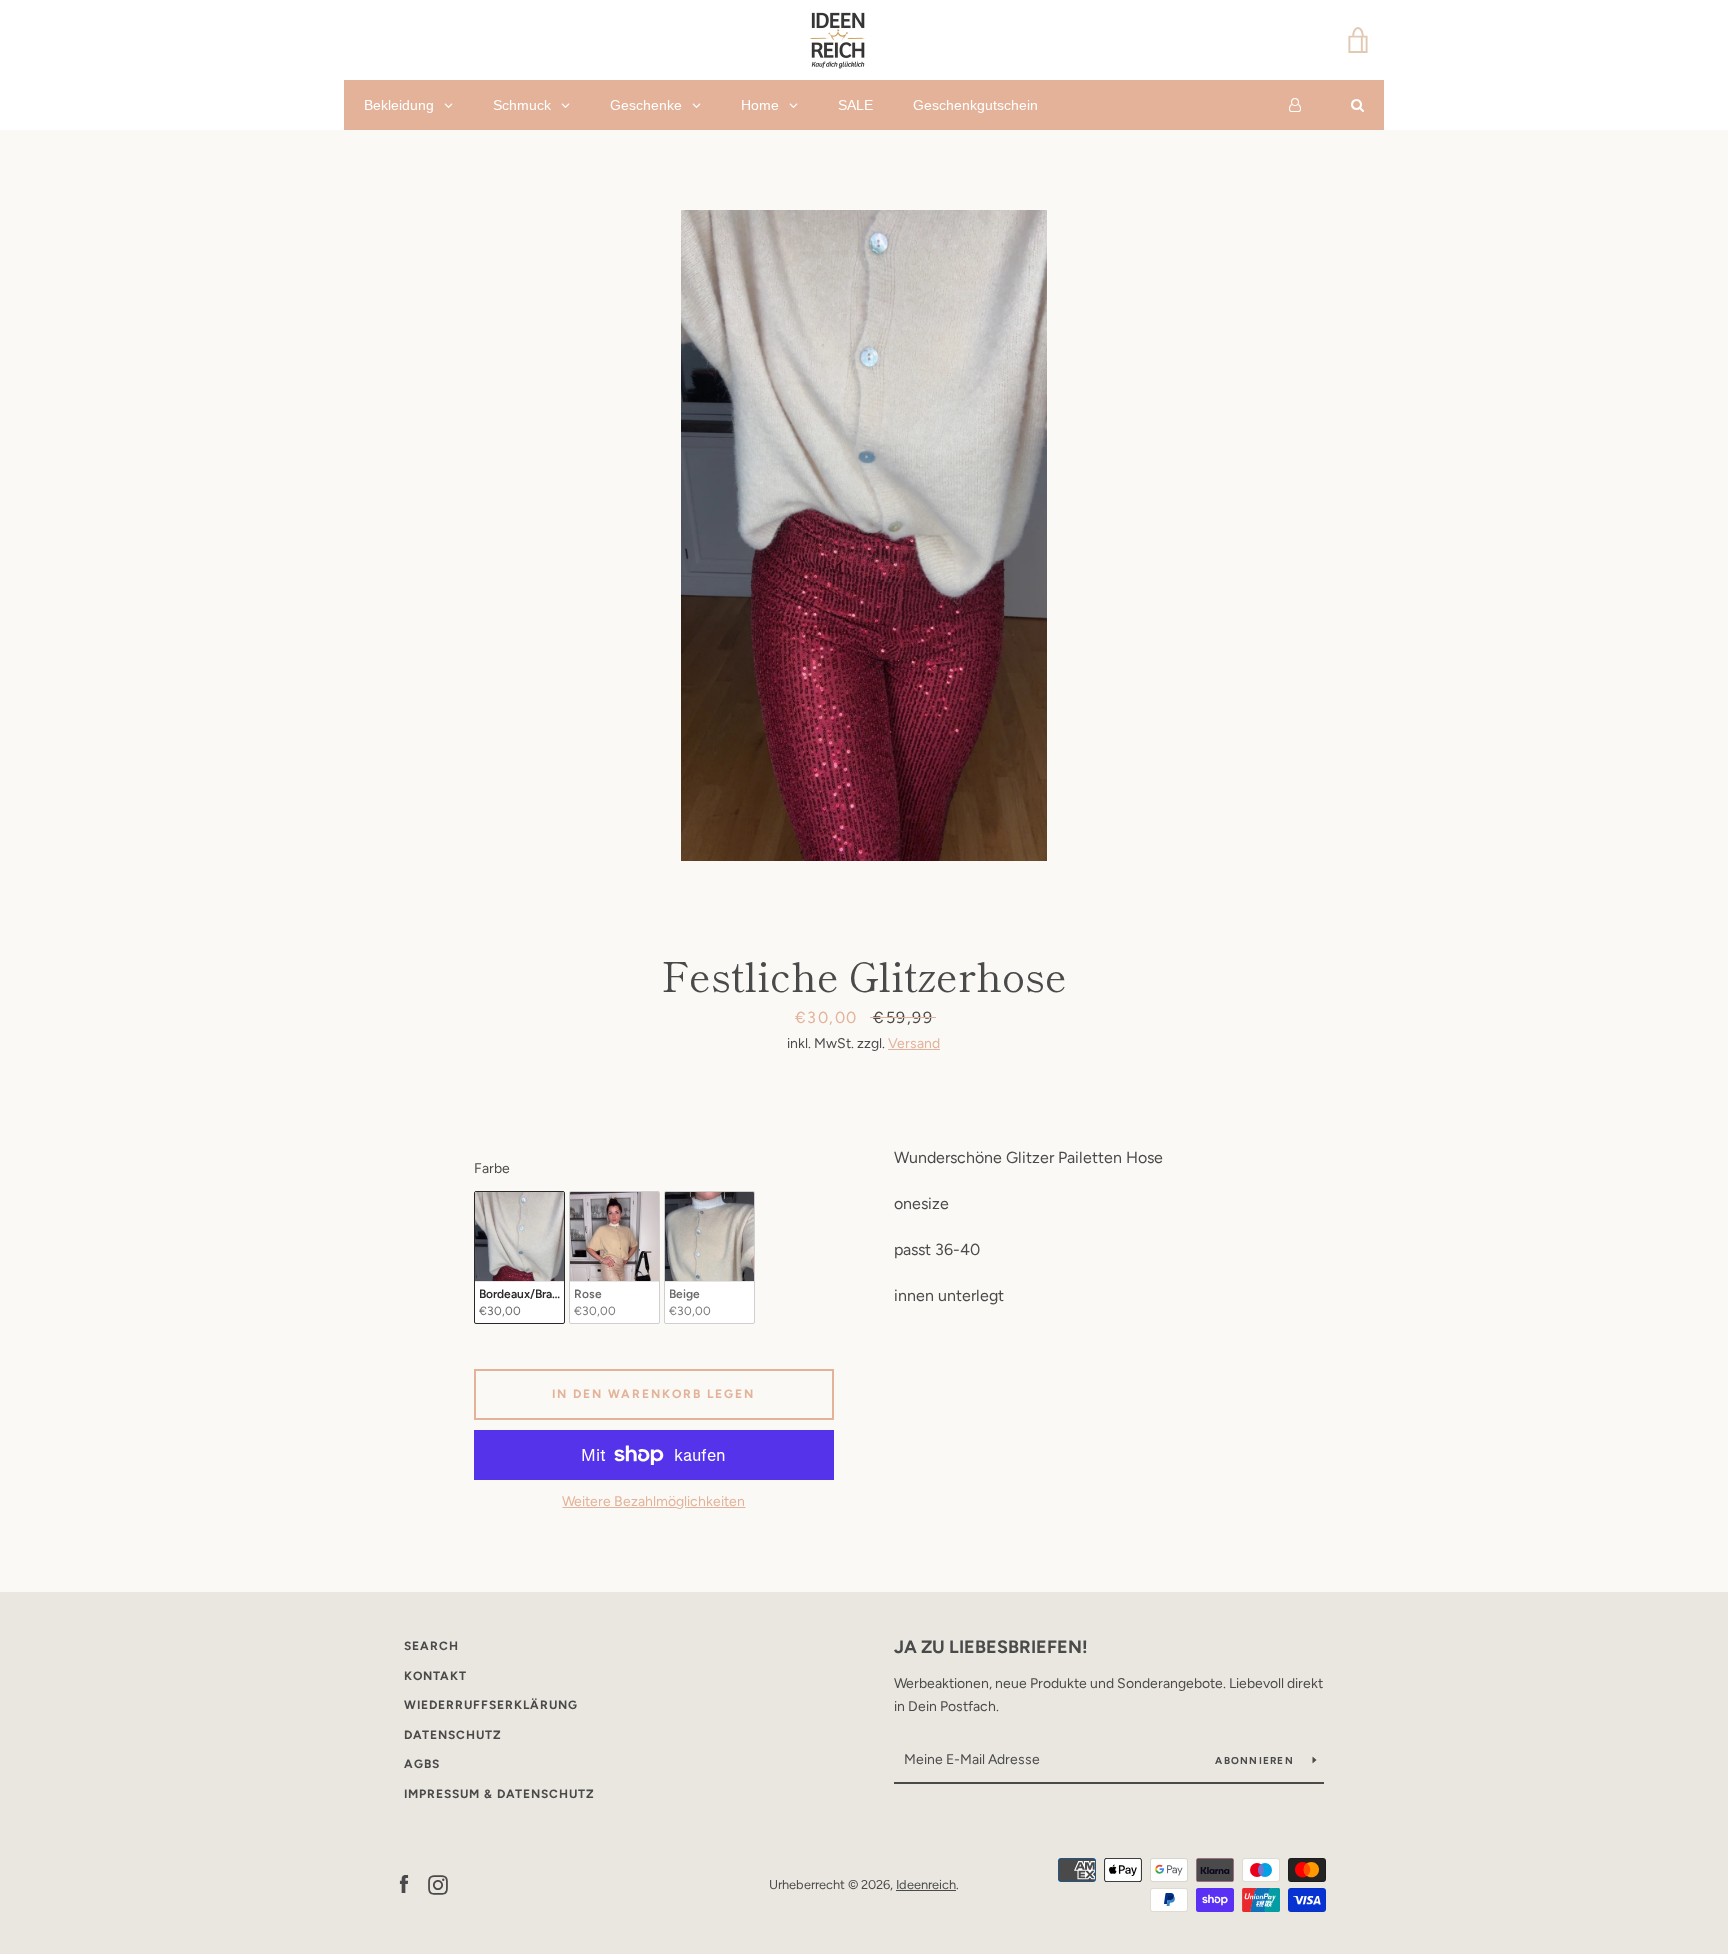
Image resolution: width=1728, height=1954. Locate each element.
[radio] (519, 1257)
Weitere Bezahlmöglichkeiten (653, 1501)
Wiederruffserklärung (491, 1705)
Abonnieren (1256, 1760)
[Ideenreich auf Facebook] (404, 1883)
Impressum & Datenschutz (499, 1794)
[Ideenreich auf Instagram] (438, 1883)
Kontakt (435, 1676)
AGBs (422, 1764)
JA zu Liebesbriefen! (991, 1647)
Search (431, 1646)
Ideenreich (926, 1884)
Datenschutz (453, 1735)
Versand (914, 1043)
